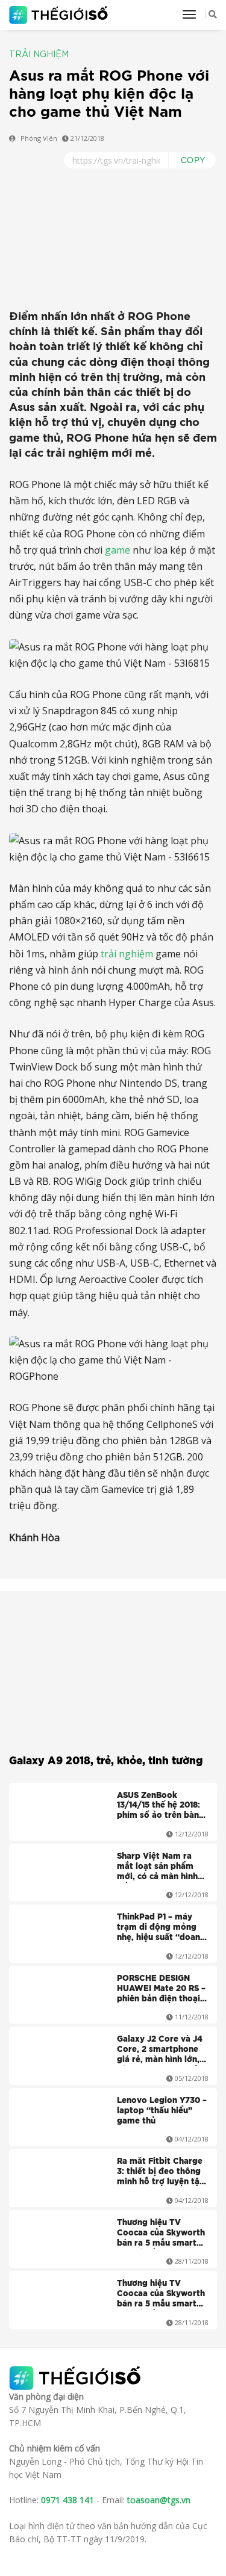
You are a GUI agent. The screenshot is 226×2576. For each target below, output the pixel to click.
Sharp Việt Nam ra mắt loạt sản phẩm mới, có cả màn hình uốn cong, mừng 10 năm (157, 1868)
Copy (193, 160)
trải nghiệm (127, 954)
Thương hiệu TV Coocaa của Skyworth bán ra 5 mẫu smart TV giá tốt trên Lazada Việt (161, 2234)
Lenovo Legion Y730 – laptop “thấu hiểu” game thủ (162, 2111)
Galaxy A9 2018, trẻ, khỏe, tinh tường (106, 1761)
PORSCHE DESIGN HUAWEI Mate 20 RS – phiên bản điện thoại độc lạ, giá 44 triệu (161, 1990)
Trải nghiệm (39, 55)
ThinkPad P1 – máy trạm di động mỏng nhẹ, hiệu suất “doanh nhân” (161, 1929)
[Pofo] (60, 15)
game (118, 550)
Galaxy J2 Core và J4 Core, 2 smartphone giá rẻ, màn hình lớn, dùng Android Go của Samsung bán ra (160, 2051)
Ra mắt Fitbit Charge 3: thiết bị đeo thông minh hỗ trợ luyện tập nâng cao (161, 2173)
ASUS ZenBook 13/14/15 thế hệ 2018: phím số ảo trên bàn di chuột (159, 1807)
